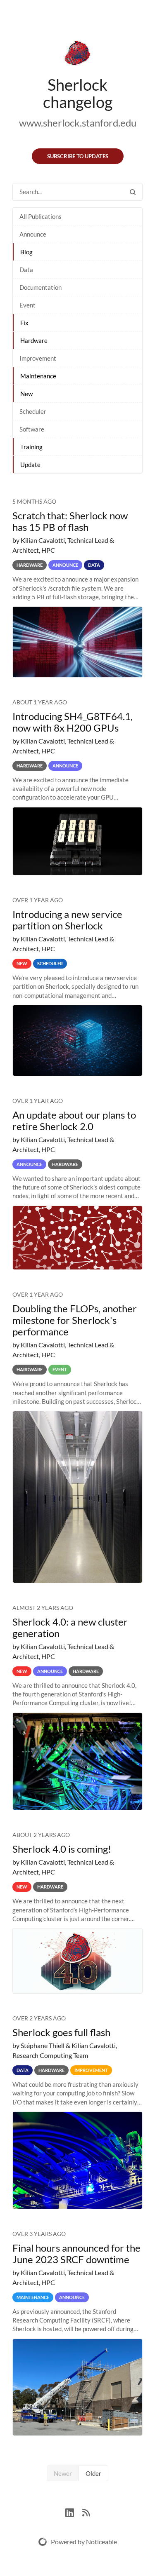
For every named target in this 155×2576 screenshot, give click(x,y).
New (26, 394)
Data (26, 270)
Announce (33, 234)
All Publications (41, 216)
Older (93, 2473)
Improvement (38, 358)
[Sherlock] (77, 54)
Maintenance (38, 376)
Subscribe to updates (78, 156)
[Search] (133, 192)
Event (27, 305)
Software (32, 429)
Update (30, 465)
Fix (24, 323)
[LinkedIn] (74, 2511)
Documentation (41, 287)
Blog (26, 252)
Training (31, 447)
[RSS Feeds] (86, 2511)
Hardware (34, 340)
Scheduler (33, 411)
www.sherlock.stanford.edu (78, 123)
